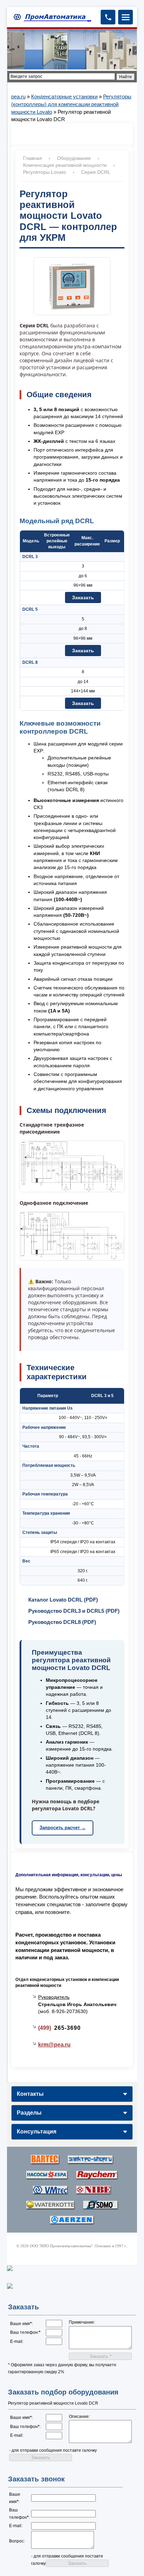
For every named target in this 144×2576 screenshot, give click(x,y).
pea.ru (18, 96)
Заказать (83, 597)
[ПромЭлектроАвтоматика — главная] (51, 17)
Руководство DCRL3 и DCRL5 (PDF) (74, 1611)
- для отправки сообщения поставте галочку (53, 2450)
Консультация (37, 2132)
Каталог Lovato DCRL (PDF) (63, 1600)
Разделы (29, 2113)
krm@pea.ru (54, 2045)
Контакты (30, 2094)
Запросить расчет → (63, 1828)
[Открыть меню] (125, 17)
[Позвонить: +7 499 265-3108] (108, 17)
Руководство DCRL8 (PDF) (62, 1622)
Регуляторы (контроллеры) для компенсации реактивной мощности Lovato (71, 104)
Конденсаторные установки (64, 96)
